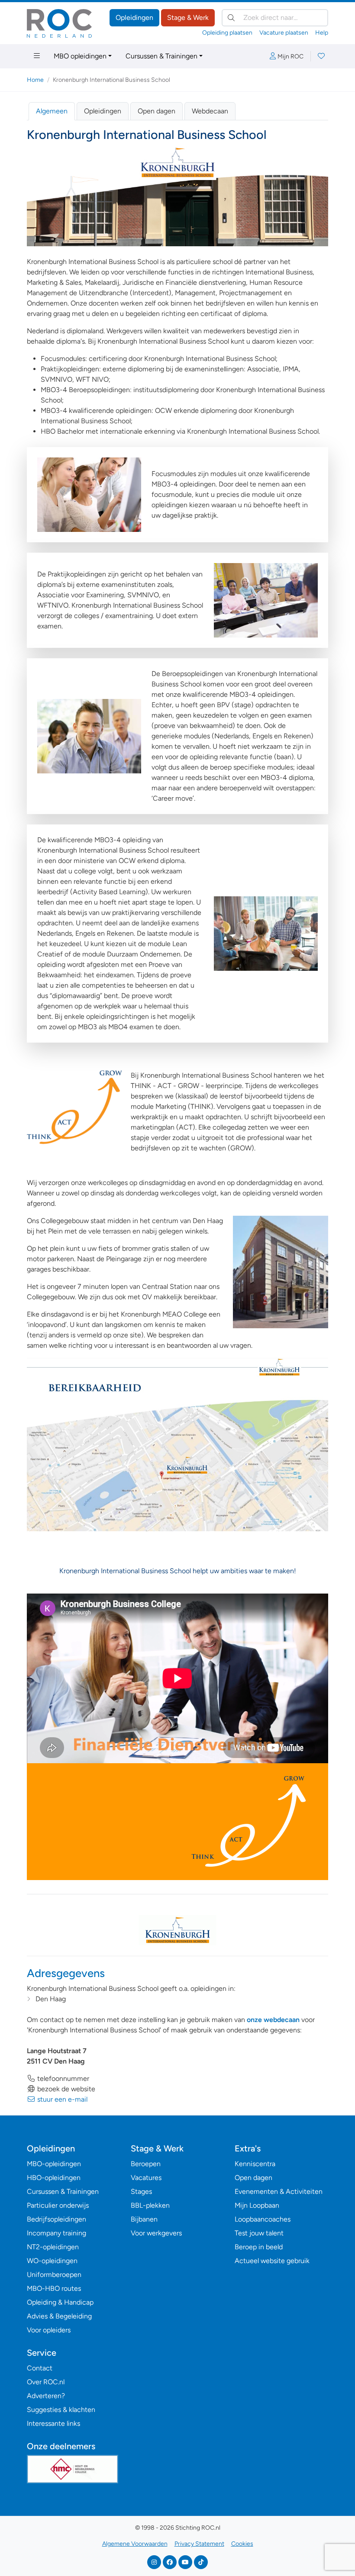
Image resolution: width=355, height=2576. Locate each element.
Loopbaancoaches (263, 2219)
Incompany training (56, 2233)
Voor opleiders (49, 2330)
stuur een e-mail (61, 2099)
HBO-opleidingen (54, 2178)
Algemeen (52, 111)
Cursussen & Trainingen (161, 56)
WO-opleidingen (52, 2261)
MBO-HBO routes (54, 2288)
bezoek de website (65, 2089)
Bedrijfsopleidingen (56, 2219)
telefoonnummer (62, 2079)
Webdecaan (210, 111)
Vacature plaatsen (284, 33)
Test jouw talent (259, 2233)
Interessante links (53, 2423)
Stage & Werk (188, 18)
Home (35, 80)
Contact (40, 2368)
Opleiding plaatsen (227, 33)
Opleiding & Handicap (60, 2302)
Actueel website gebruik (272, 2261)
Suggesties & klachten (61, 2410)
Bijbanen (144, 2219)
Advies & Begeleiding (59, 2316)
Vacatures (146, 2178)
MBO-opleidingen (54, 2164)
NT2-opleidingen (53, 2247)
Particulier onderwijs (58, 2205)
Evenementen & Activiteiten (279, 2191)
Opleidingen (134, 18)
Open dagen (157, 111)
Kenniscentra (255, 2164)
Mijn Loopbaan (257, 2205)
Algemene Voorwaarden (135, 2544)
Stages (141, 2191)
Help (322, 33)
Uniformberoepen (54, 2275)
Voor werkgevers (156, 2233)
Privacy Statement (199, 2544)
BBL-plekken (150, 2205)
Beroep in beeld (259, 2247)
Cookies (242, 2544)
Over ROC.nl (46, 2382)
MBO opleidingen (80, 56)
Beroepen (146, 2164)
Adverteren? (46, 2396)
